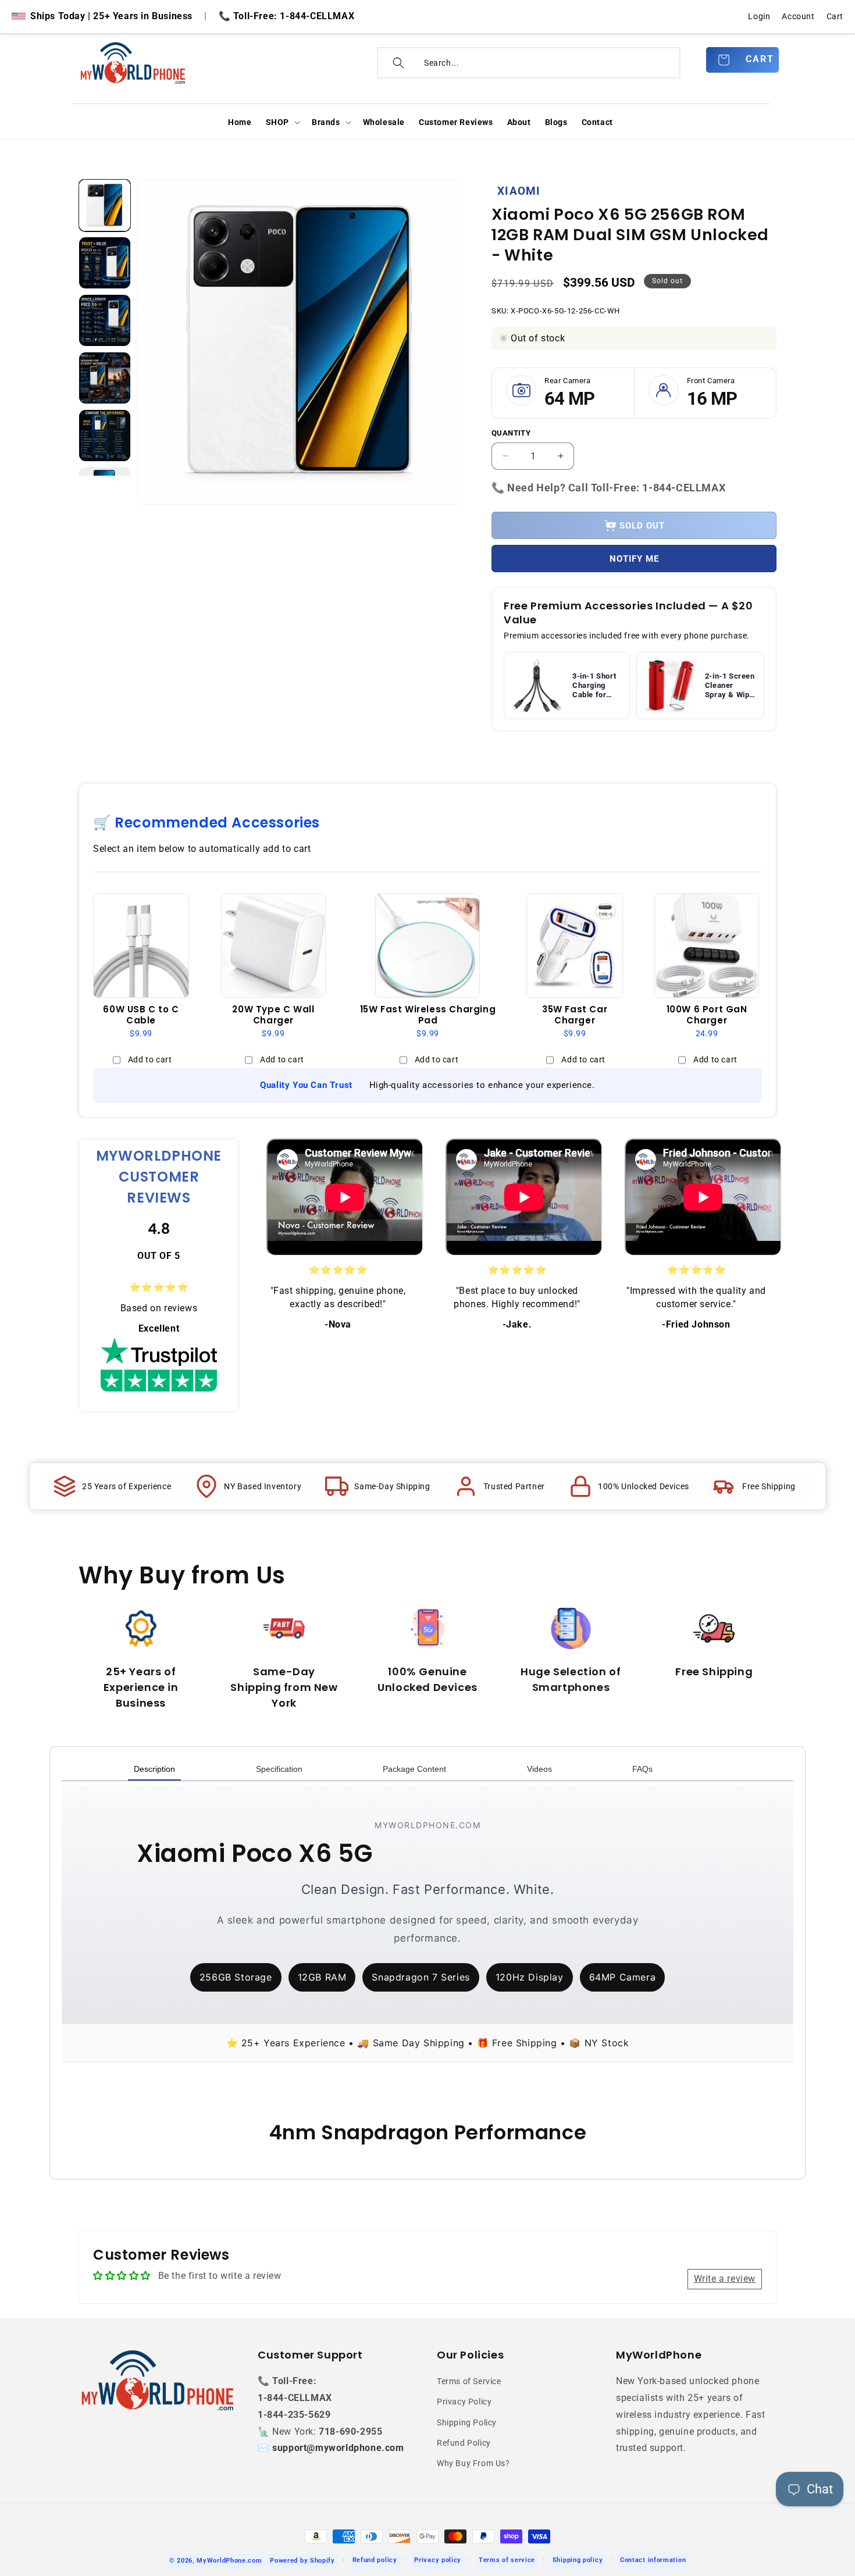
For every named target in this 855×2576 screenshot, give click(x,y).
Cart (835, 16)
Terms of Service (469, 2381)
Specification (279, 1769)
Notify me (634, 559)
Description (154, 1769)
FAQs (642, 1769)
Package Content (414, 1769)
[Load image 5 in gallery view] (105, 436)
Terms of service (507, 2560)
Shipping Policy (467, 2422)
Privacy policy (438, 2560)
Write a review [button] (725, 2279)
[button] (282, 122)
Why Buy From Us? (473, 2463)
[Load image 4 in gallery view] (105, 378)
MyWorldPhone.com (229, 2561)
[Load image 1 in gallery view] (105, 205)
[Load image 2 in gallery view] (105, 263)
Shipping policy (578, 2560)
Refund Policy (464, 2443)
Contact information (653, 2560)
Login (759, 16)
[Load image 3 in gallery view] (105, 320)
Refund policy (375, 2560)
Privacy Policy (464, 2402)
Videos (539, 1769)
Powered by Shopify (302, 2561)
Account (798, 16)
